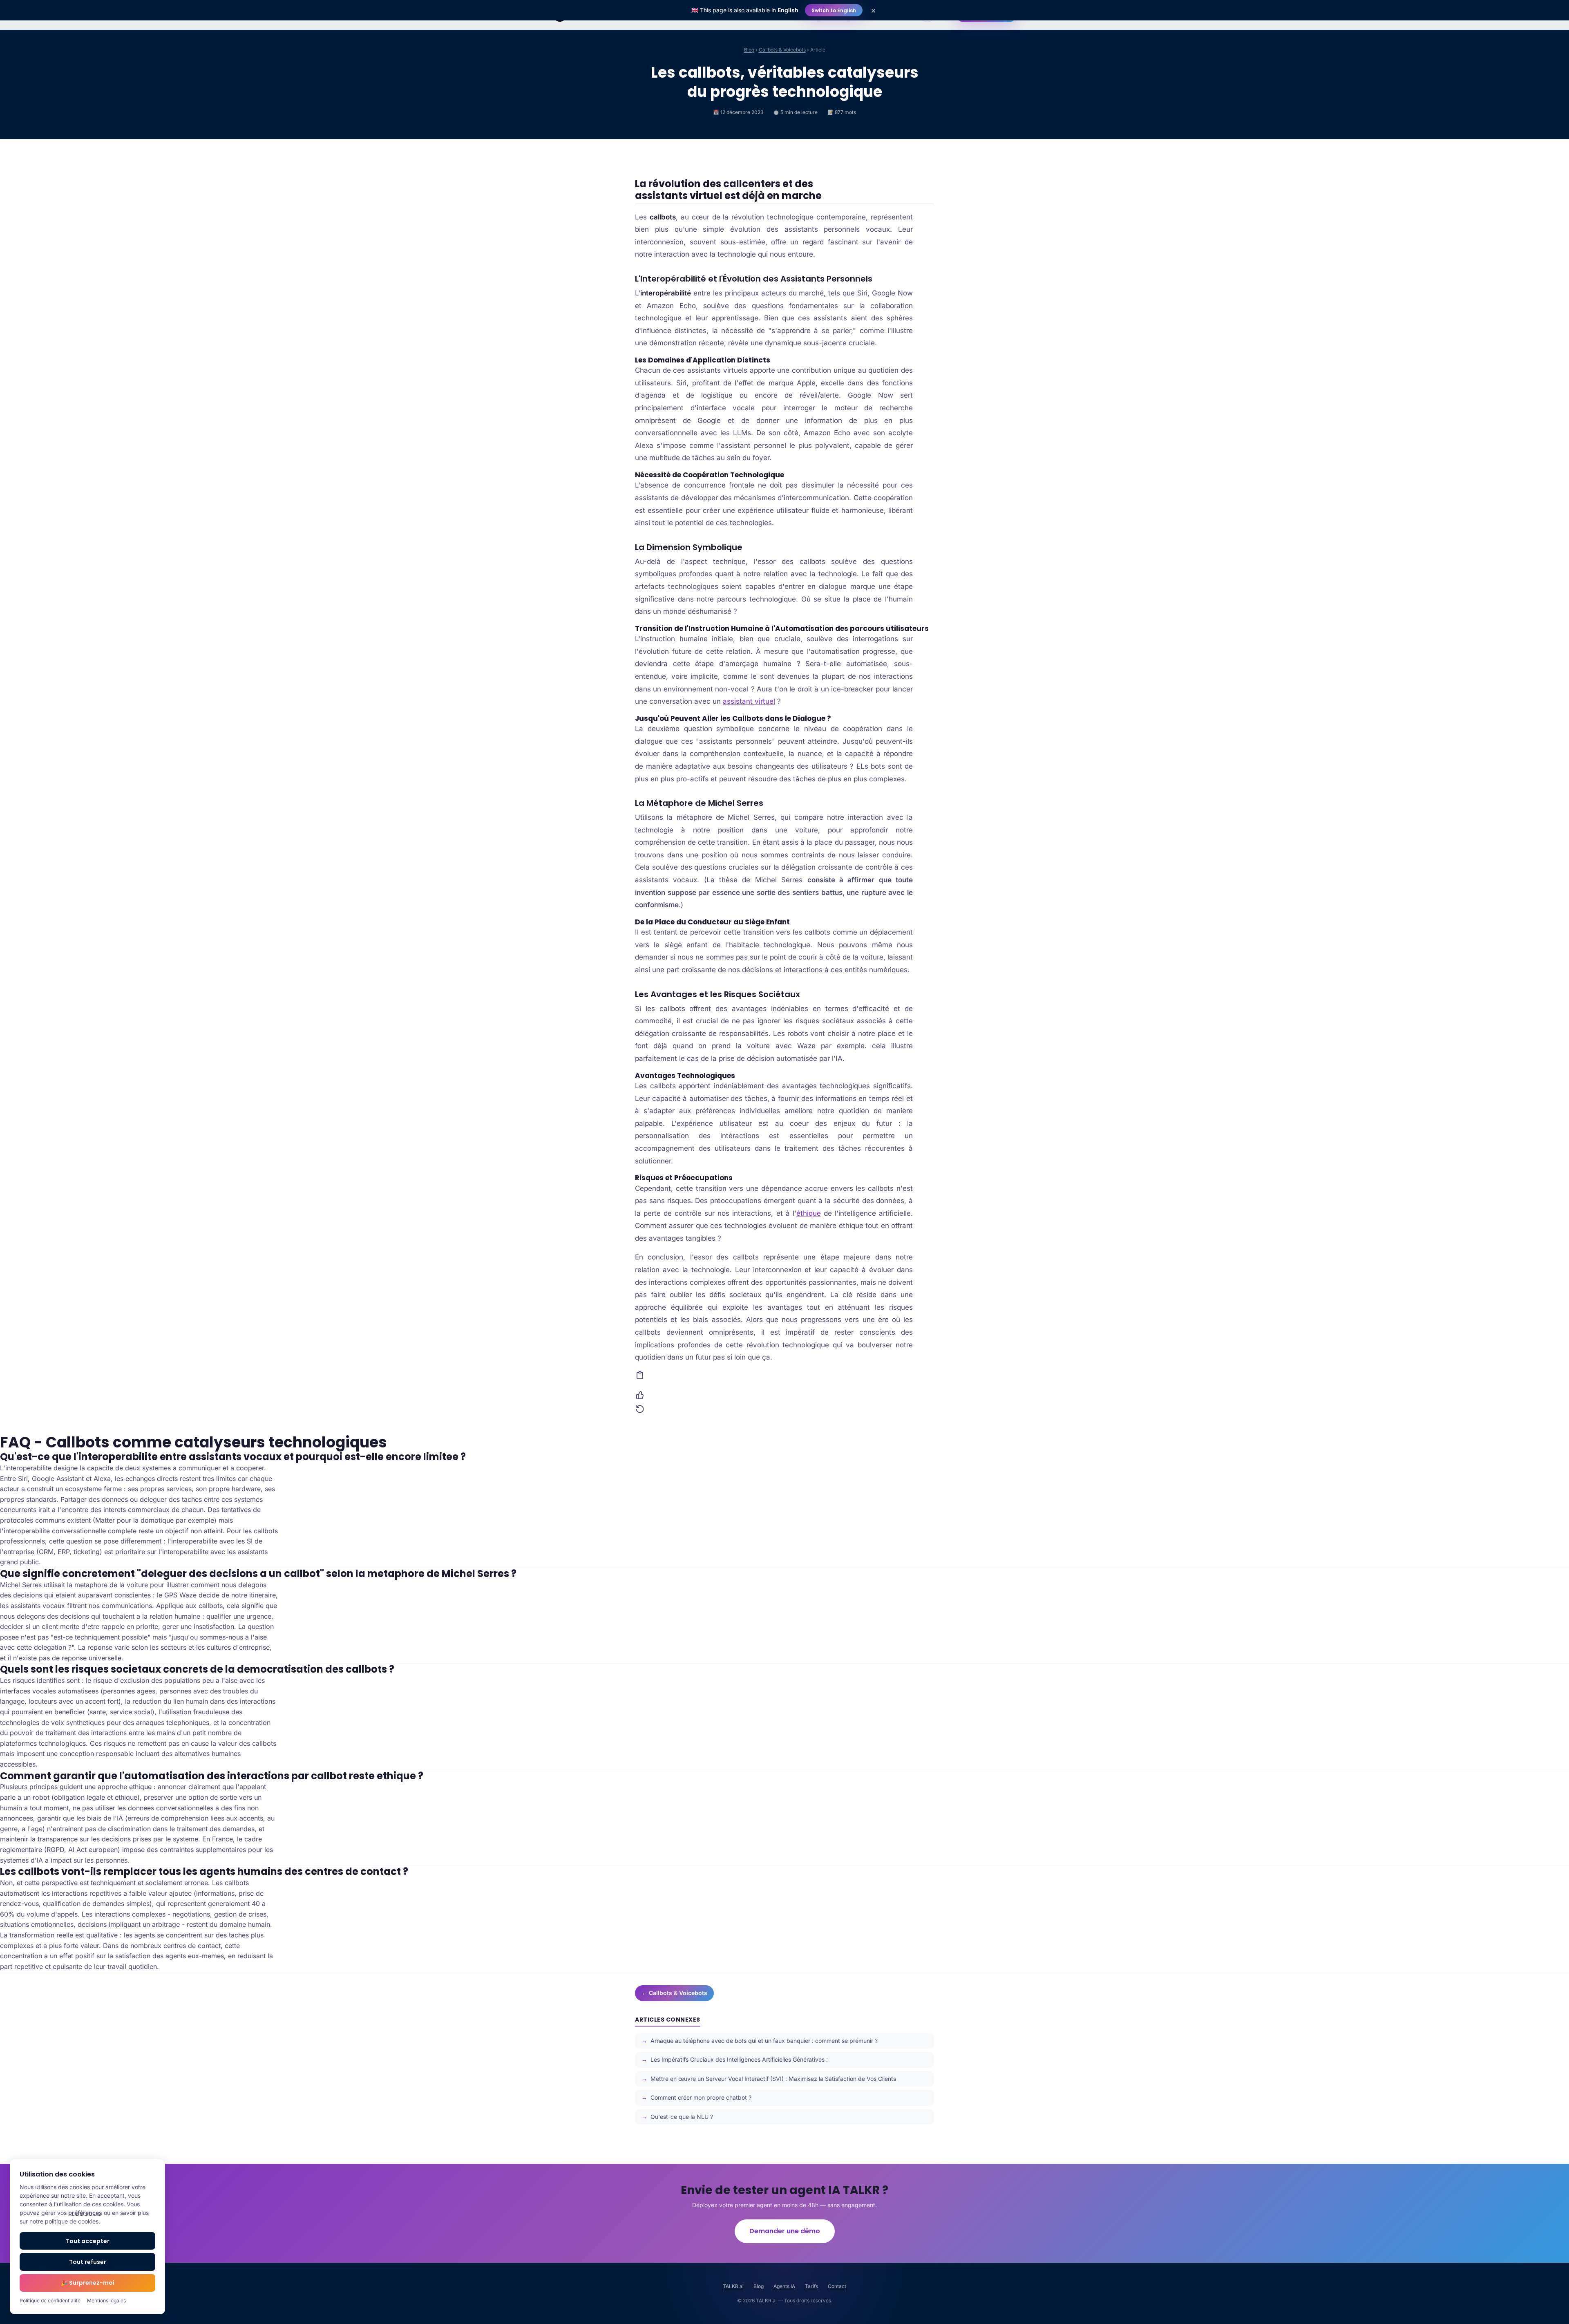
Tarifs (811, 2286)
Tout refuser (88, 2262)
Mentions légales (106, 2301)
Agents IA (784, 2286)
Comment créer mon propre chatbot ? (701, 2097)
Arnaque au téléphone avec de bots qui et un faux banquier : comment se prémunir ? (764, 2041)
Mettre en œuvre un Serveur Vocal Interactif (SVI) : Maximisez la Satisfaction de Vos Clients (773, 2079)
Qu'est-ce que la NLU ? (682, 2117)
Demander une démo (785, 2231)
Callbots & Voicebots (782, 50)
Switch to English (834, 10)
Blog (749, 50)
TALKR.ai (733, 2286)
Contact (837, 2286)
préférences (85, 2213)
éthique (809, 1213)
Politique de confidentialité (50, 2301)
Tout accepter (88, 2241)
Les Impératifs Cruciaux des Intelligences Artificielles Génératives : (739, 2059)
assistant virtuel (749, 701)
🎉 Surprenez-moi (88, 2283)
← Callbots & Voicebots (674, 1993)
